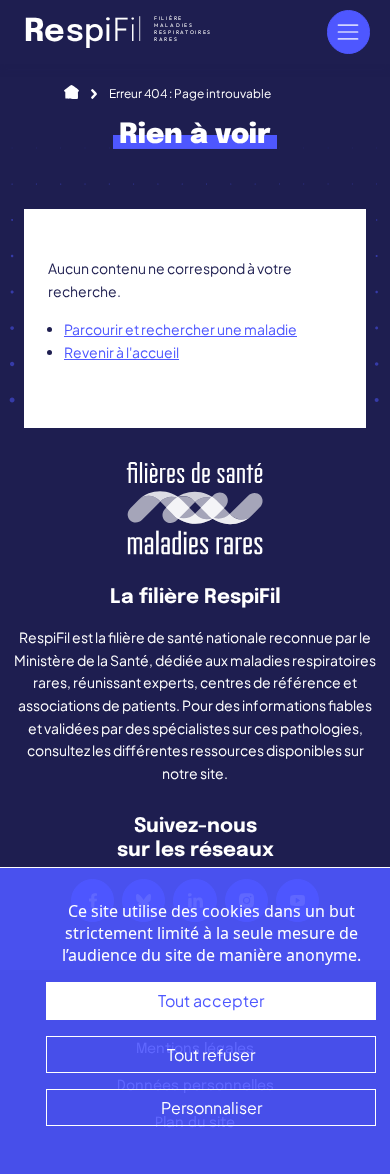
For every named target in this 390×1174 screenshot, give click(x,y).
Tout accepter (211, 1000)
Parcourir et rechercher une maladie (180, 329)
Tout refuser (211, 1054)
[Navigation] (348, 31)
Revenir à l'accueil (121, 352)
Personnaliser (211, 1107)
